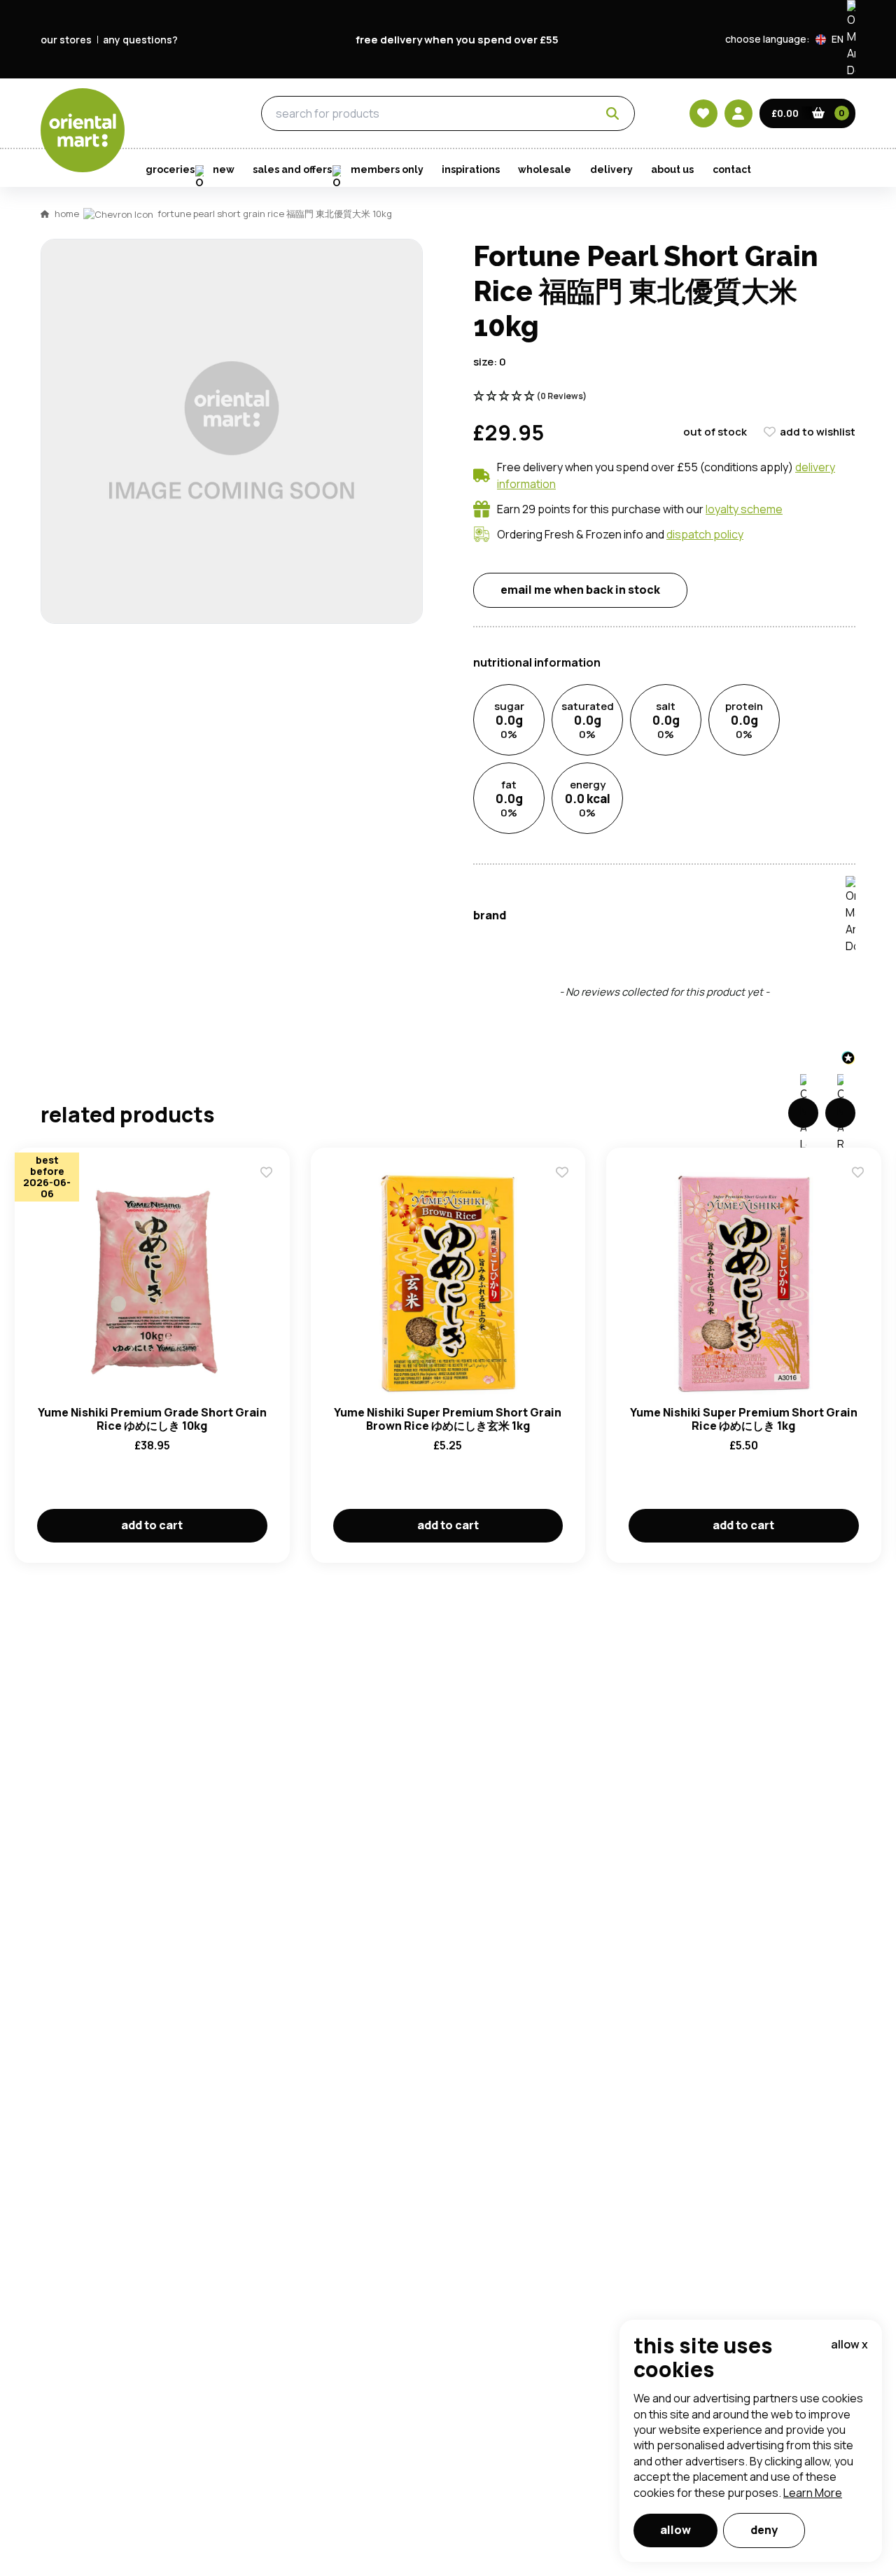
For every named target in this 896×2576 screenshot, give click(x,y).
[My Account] (738, 113)
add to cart (152, 1525)
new (224, 169)
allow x (849, 2344)
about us (672, 169)
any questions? (140, 40)
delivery (611, 169)
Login (623, 700)
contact (732, 169)
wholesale (545, 169)
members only (387, 169)
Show (747, 647)
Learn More (813, 2493)
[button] (835, 39)
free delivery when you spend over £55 (457, 40)
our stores (66, 40)
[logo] (83, 130)
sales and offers (292, 169)
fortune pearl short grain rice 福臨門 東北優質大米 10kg (275, 214)
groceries (182, 114)
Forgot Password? (623, 753)
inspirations (471, 169)
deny (764, 2530)
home (67, 214)
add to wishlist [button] (818, 432)
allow (675, 2530)
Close (765, 492)
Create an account (659, 833)
